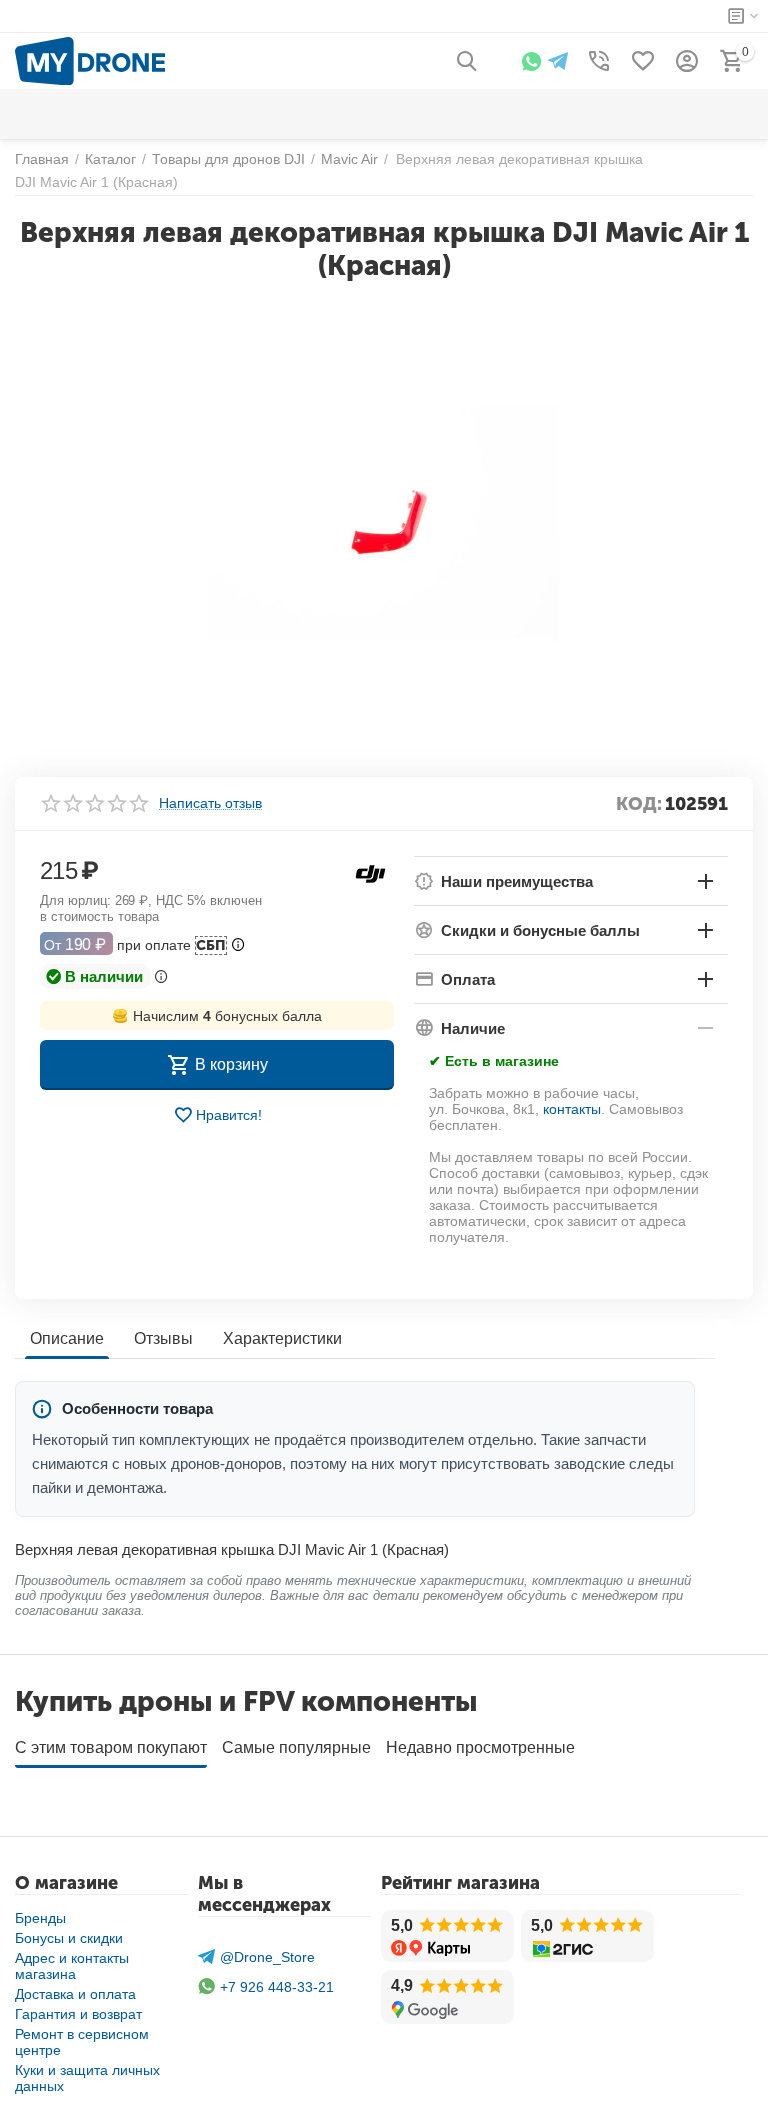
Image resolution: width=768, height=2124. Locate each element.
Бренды (40, 1918)
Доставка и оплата (75, 1994)
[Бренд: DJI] (370, 873)
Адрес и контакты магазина (72, 1966)
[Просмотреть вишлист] (643, 61)
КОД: (639, 804)
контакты (572, 1109)
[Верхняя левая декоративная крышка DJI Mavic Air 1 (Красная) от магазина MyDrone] (384, 522)
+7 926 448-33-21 (277, 1987)
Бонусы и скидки (69, 1938)
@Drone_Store (267, 1957)
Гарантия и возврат (78, 2014)
